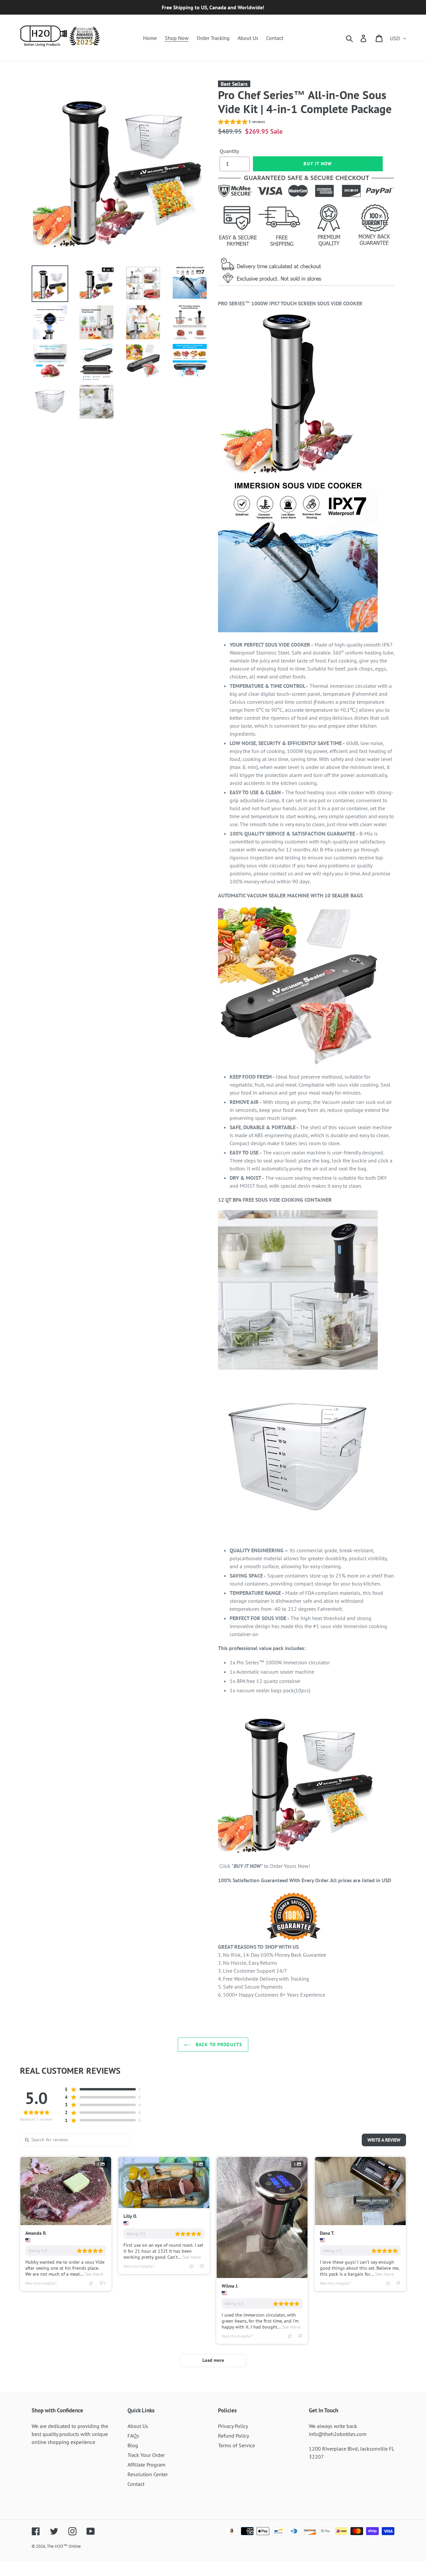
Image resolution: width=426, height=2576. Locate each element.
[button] (241, 123)
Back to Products (218, 2045)
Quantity (229, 151)
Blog (133, 2445)
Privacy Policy (233, 2426)
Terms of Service (236, 2445)
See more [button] (93, 2274)
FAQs (133, 2436)
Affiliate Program (146, 2465)
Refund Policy (233, 2436)
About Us (138, 2426)
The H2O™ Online (64, 2546)
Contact (136, 2484)
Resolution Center (148, 2474)
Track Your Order (146, 2455)
